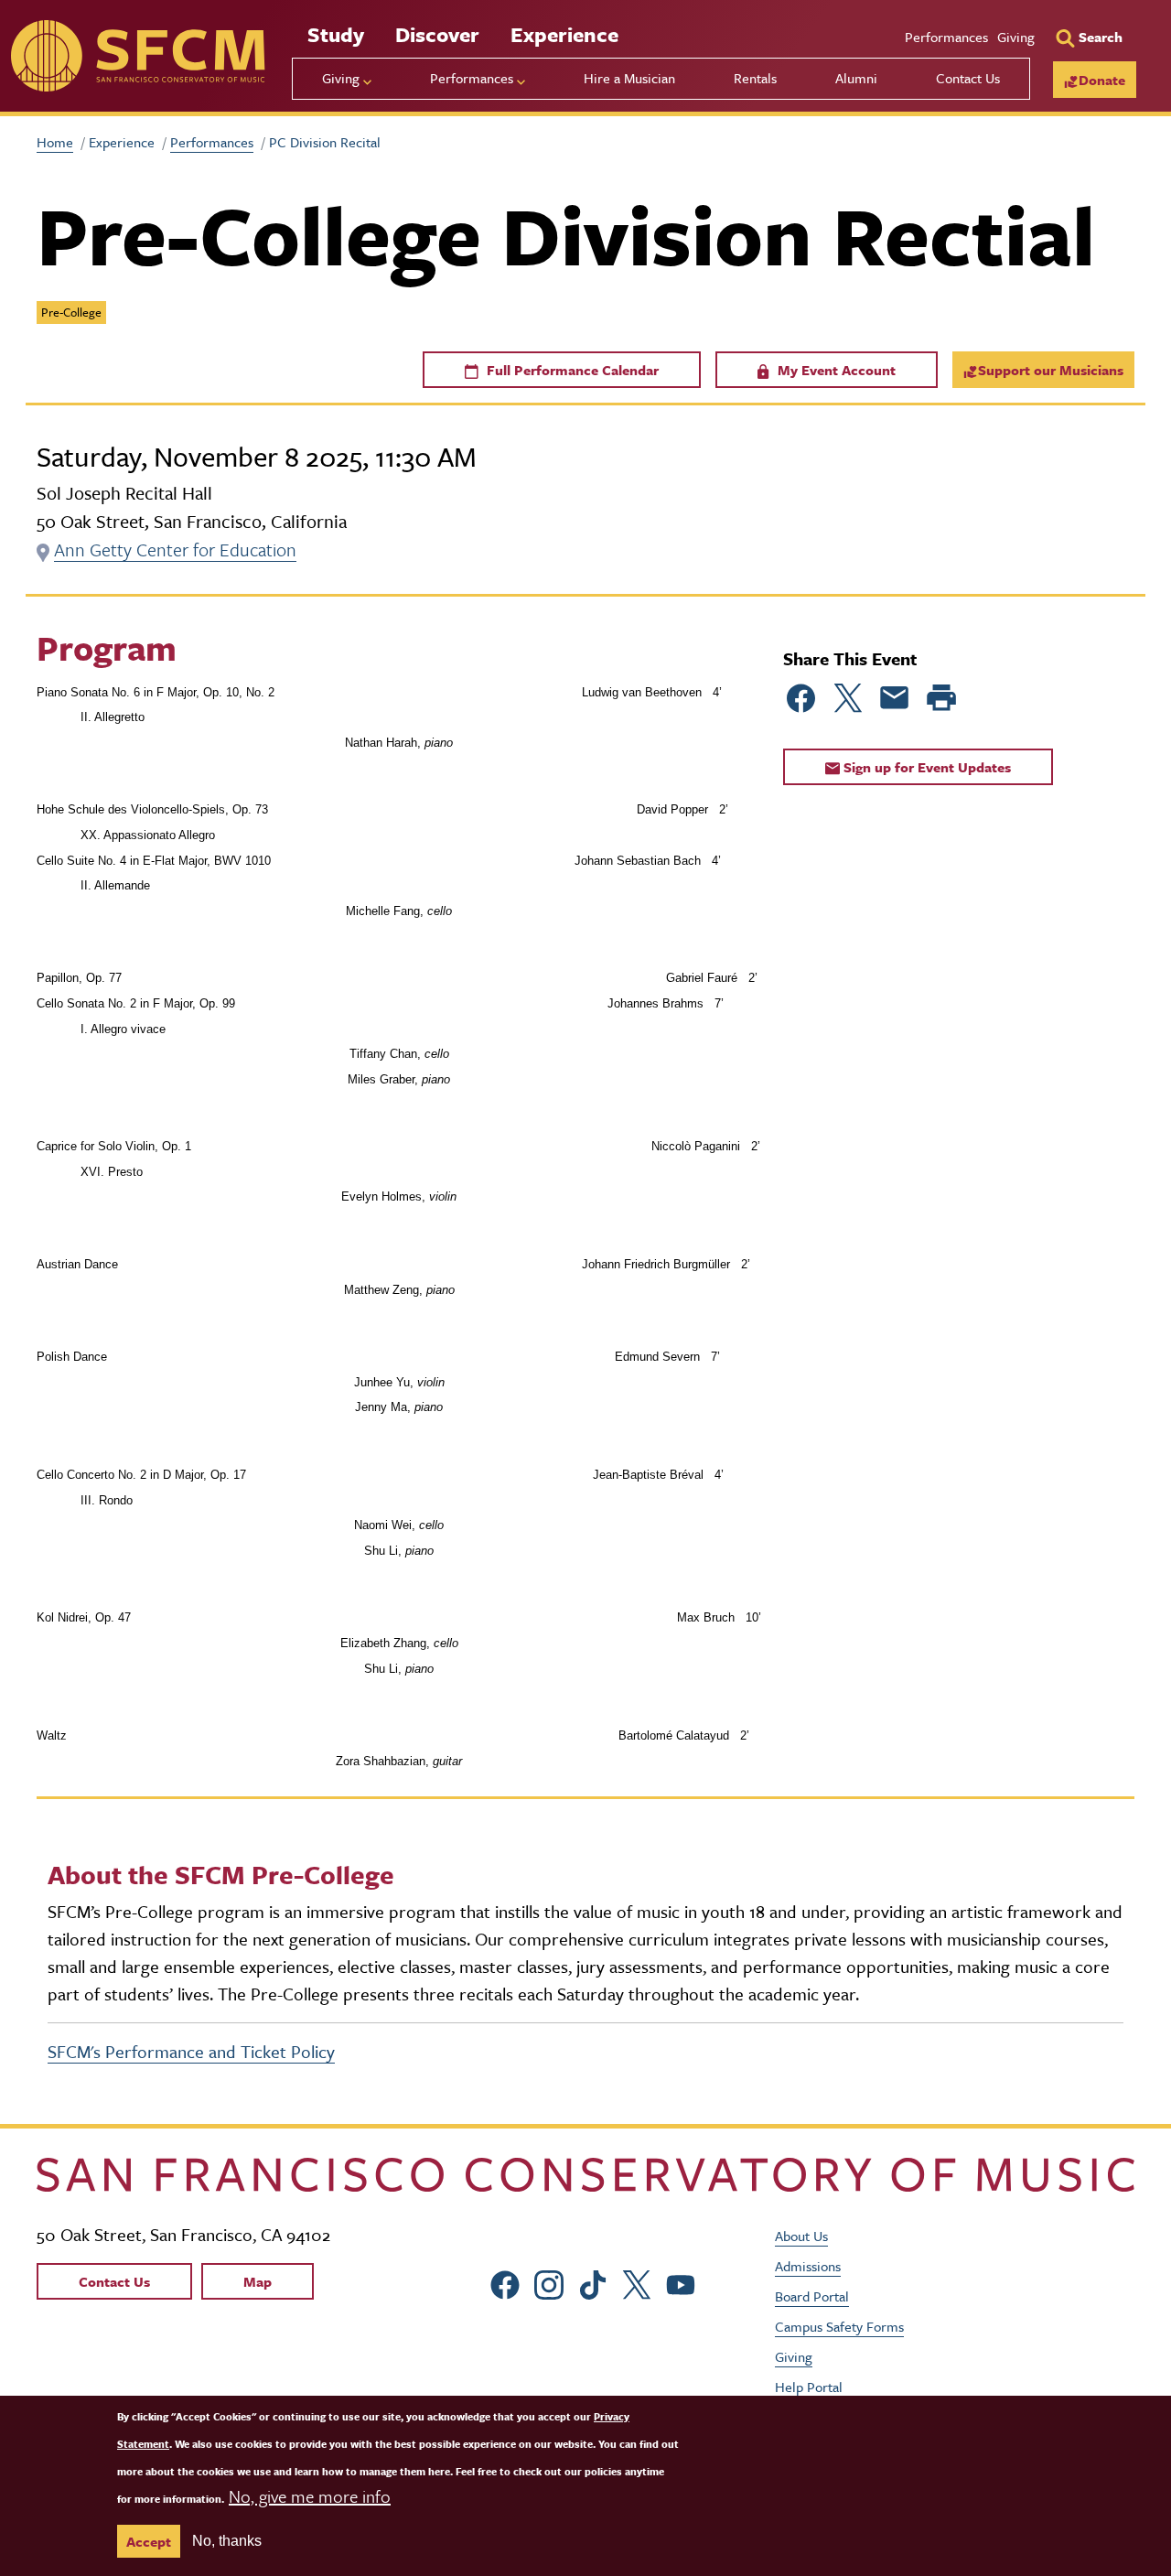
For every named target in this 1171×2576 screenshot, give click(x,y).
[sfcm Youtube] (681, 2283)
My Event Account (835, 370)
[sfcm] (138, 56)
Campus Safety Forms (839, 2326)
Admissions (808, 2266)
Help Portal (809, 2387)
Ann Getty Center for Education (175, 550)
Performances (946, 37)
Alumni (856, 78)
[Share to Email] (895, 698)
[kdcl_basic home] (585, 2175)
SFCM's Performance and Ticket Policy (191, 2051)
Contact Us (968, 78)
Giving (1016, 37)
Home (55, 142)
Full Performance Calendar (571, 370)
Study (336, 34)
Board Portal (812, 2296)
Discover (437, 34)
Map (258, 2281)
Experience (564, 34)
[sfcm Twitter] (637, 2283)
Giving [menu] (341, 78)
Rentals (755, 78)
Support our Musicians (1051, 370)
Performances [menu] (472, 78)
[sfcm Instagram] (549, 2283)
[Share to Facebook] (801, 698)
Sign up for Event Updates (925, 767)
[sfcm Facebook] (505, 2283)
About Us (801, 2236)
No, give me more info (310, 2496)
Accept (149, 2541)
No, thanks (227, 2541)
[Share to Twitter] (848, 698)
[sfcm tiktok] (593, 2283)
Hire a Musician (629, 78)
